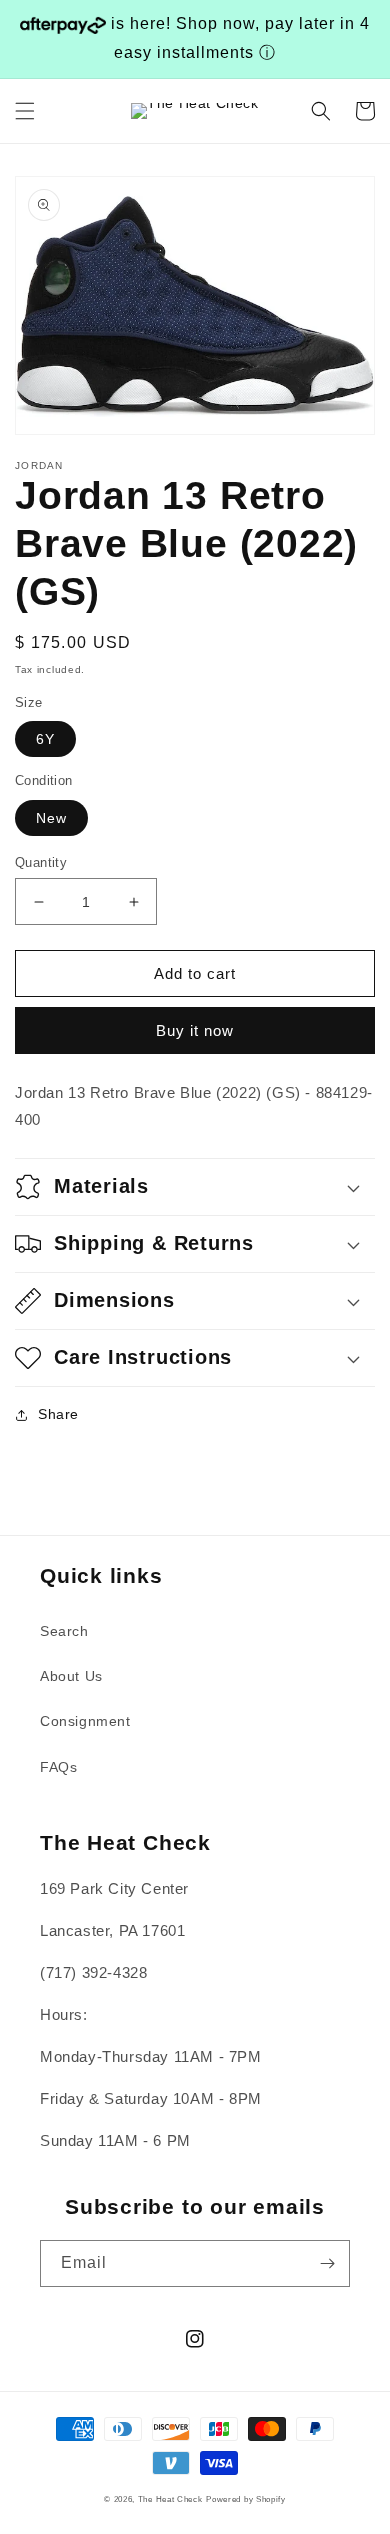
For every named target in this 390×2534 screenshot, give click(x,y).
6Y (45, 739)
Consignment (85, 1721)
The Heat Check (170, 2499)
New (51, 818)
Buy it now (195, 1030)
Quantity (41, 862)
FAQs (58, 1767)
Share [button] (58, 1414)
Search (64, 1631)
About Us (71, 1676)
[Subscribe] (327, 2263)
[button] (25, 111)
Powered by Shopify (246, 2499)
